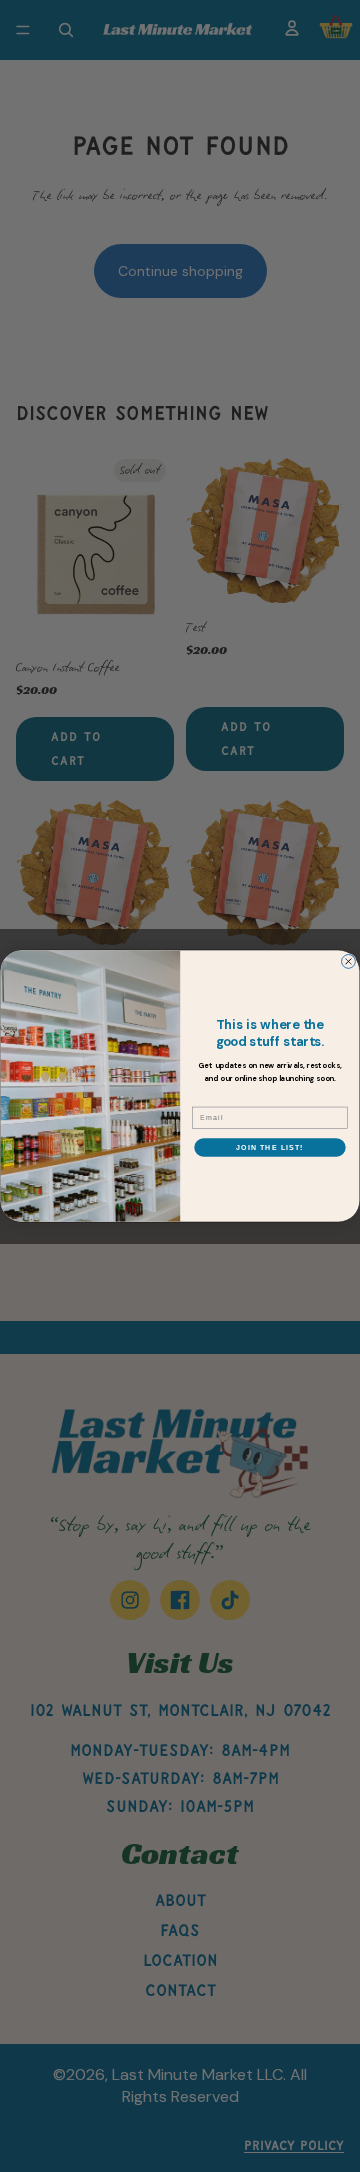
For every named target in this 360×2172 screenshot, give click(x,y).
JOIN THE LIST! (269, 1147)
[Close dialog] (349, 961)
